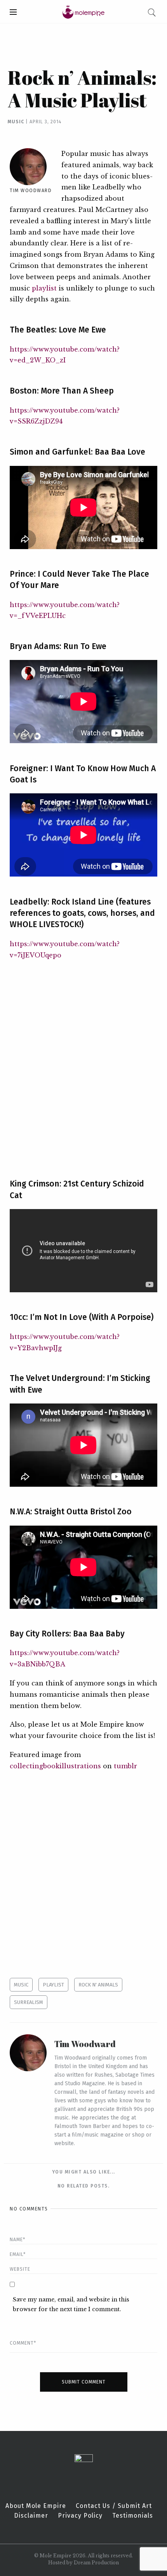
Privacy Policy (80, 2516)
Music (16, 122)
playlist (44, 288)
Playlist (53, 1985)
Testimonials (133, 2516)
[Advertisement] (83, 1064)
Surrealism (29, 2002)
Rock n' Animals (98, 1985)
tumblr (125, 1766)
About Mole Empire (36, 2506)
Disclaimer (31, 2516)
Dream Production (96, 2563)
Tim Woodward (31, 191)
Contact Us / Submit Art (114, 2506)
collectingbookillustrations (55, 1766)
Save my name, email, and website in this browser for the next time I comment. (71, 2304)
